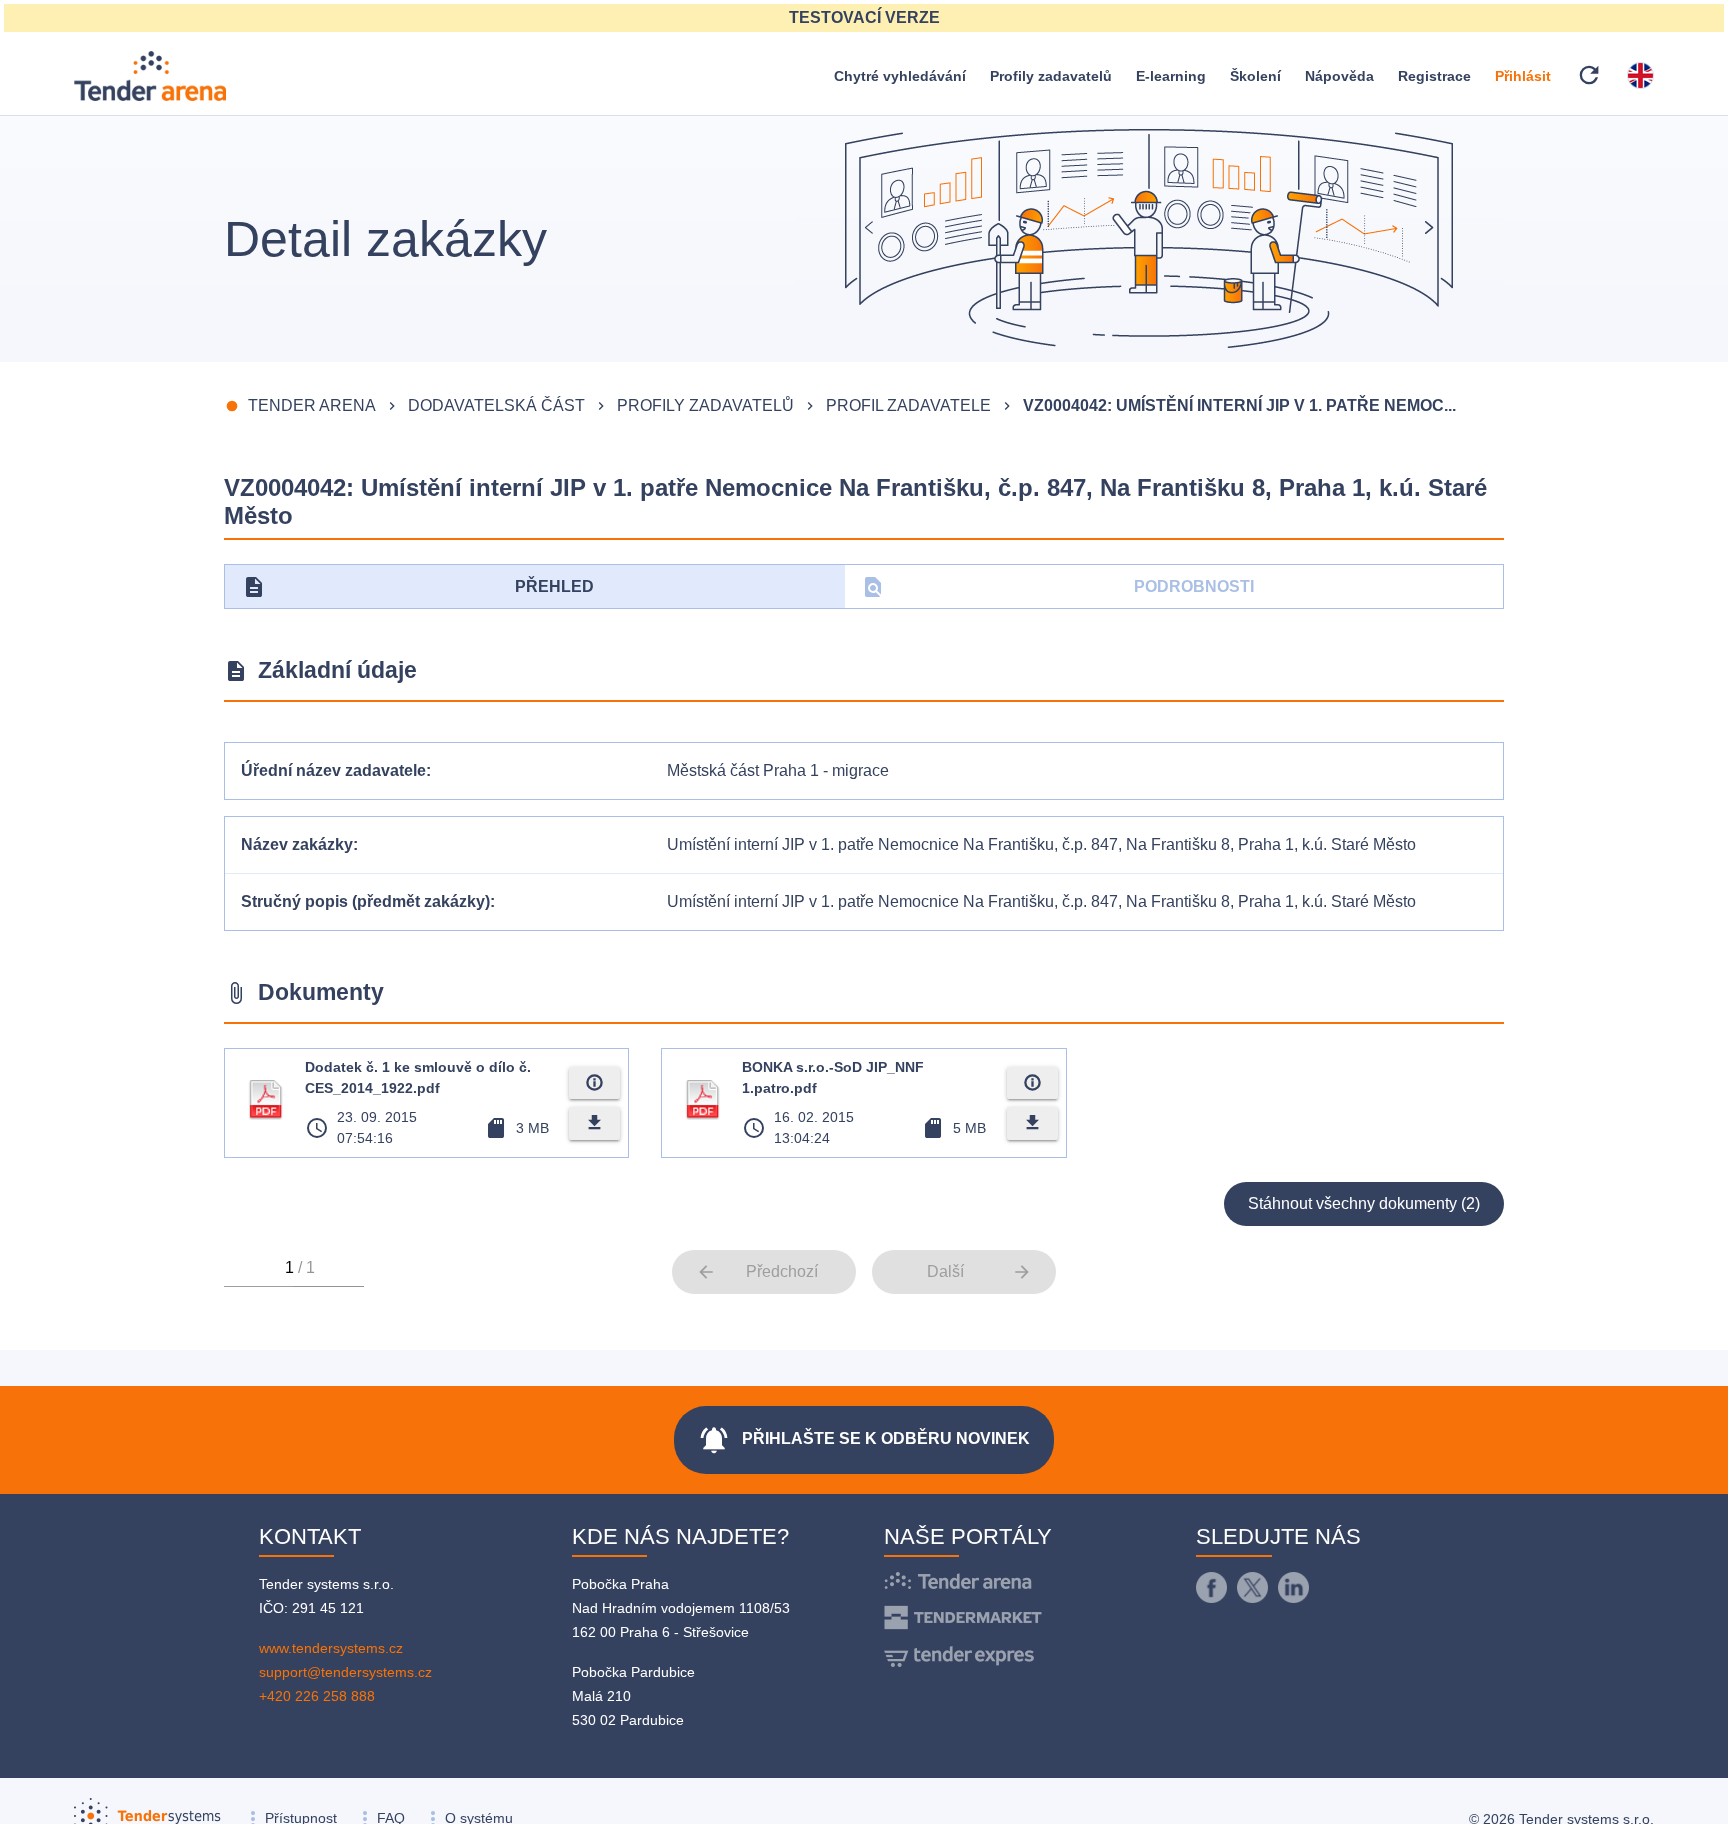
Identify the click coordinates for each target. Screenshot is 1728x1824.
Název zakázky (297, 844)
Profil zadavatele (908, 405)
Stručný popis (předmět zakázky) (365, 901)
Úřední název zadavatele (333, 770)
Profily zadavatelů (1051, 76)
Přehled (418, 587)
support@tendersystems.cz (345, 1672)
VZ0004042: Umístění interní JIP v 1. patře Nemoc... (1239, 405)
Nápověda (1339, 76)
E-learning (1171, 76)
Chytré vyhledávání (900, 76)
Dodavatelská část (496, 405)
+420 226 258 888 (317, 1696)
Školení (1255, 76)
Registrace (1434, 76)
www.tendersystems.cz (331, 1648)
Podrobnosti (1057, 587)
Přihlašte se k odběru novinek (864, 1440)
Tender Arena (312, 405)
